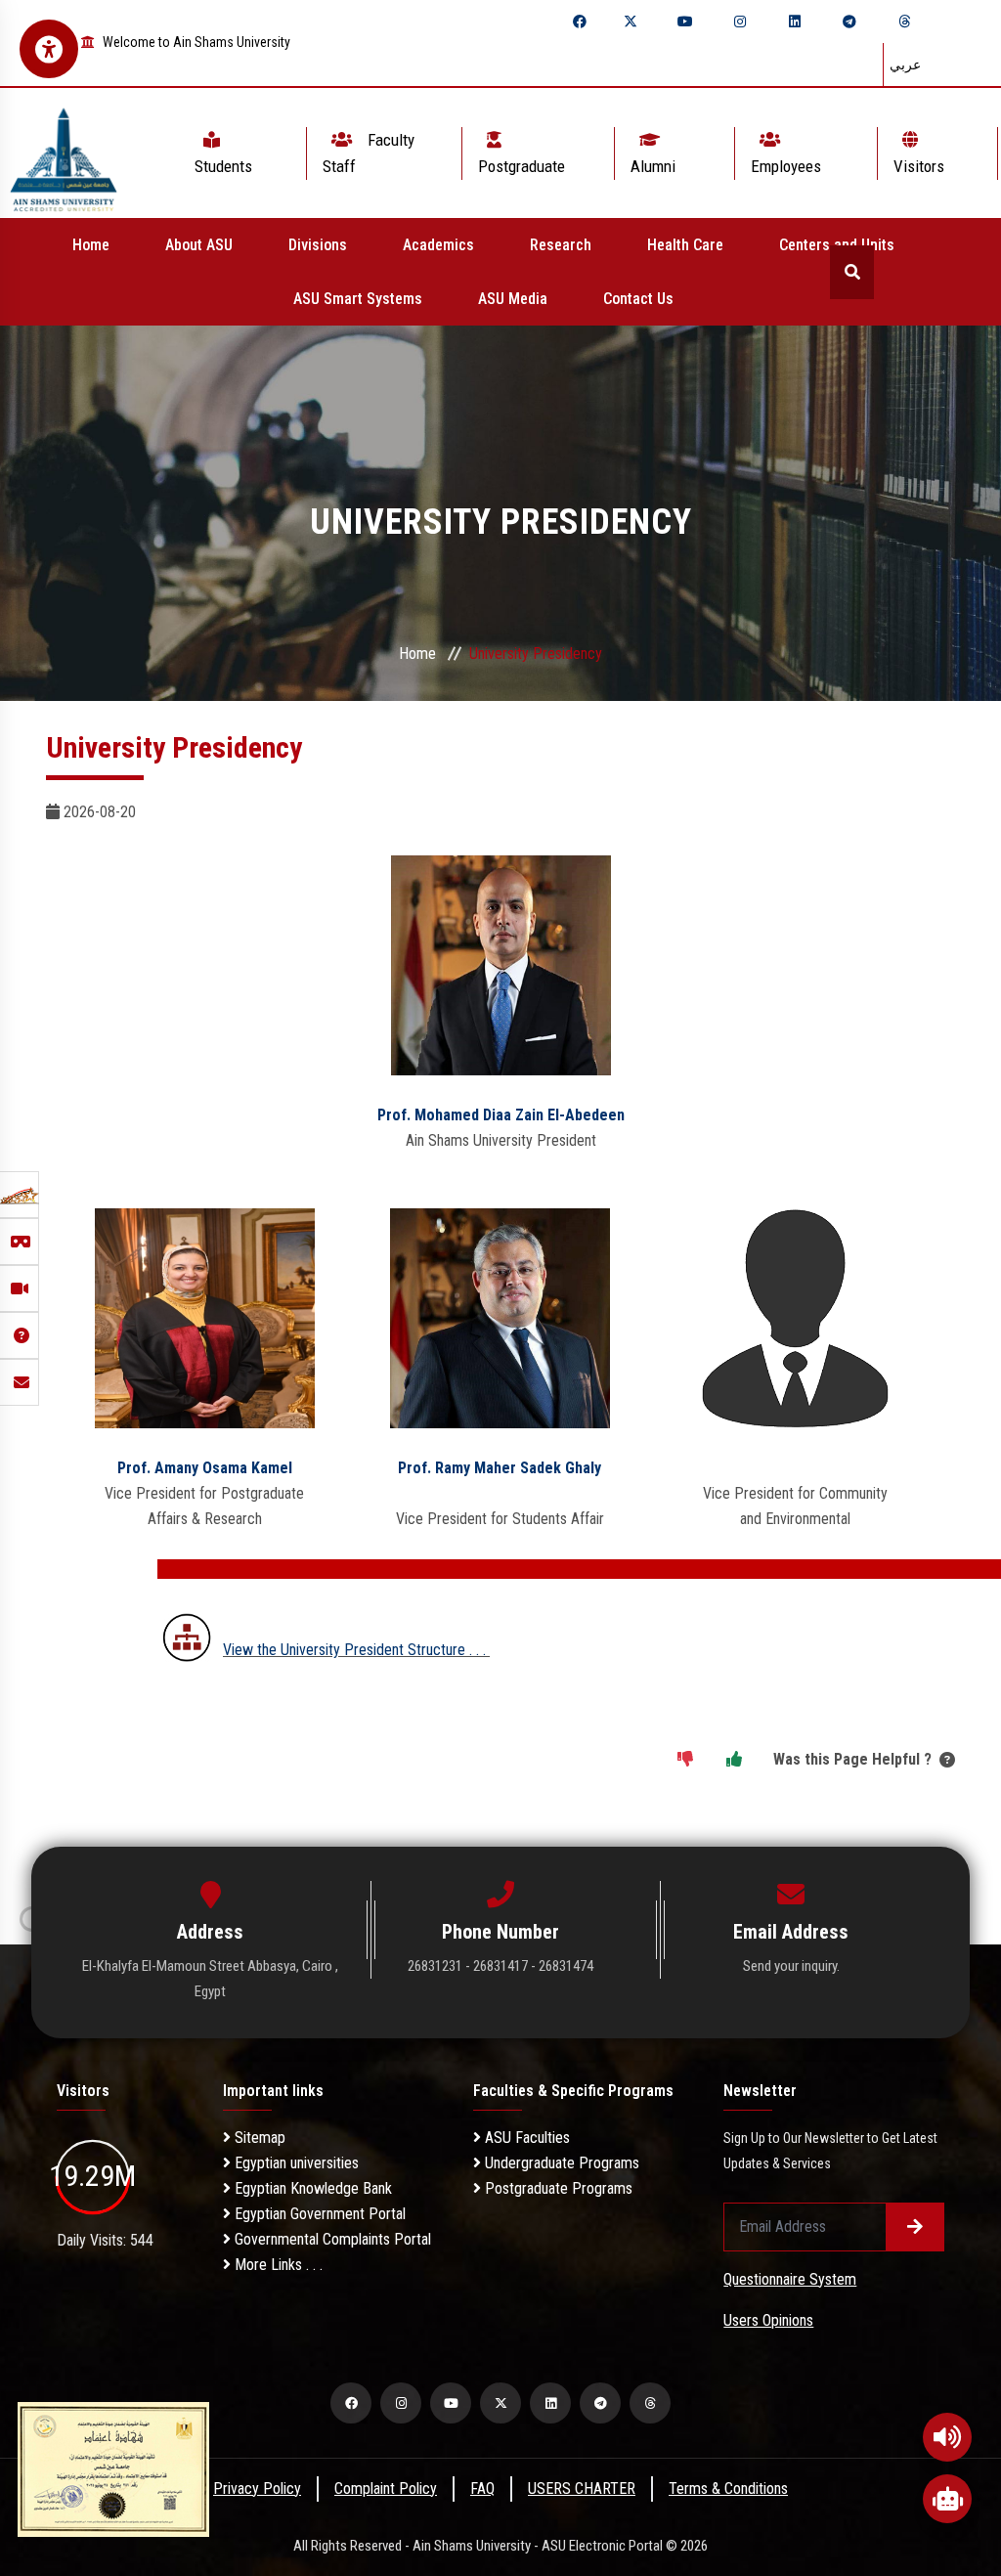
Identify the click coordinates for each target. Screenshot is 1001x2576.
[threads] (904, 22)
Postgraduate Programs (557, 2188)
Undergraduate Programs (560, 2163)
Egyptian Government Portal (318, 2214)
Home (91, 245)
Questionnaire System (790, 2279)
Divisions (318, 245)
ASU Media (513, 299)
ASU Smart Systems (358, 299)
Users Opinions (768, 2320)
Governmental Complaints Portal (331, 2239)
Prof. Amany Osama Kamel (205, 1468)
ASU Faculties (525, 2138)
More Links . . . (277, 2265)
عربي (905, 65)
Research (561, 245)
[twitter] (631, 22)
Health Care (685, 245)
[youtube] (685, 22)
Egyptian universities (295, 2163)
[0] (685, 1760)
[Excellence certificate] (113, 2468)
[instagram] (740, 22)
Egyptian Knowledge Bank (311, 2188)
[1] (734, 1760)
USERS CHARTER (582, 2489)
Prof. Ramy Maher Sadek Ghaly (500, 1468)
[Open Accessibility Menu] (49, 49)
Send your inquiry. (791, 1966)
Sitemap (258, 2138)
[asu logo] (64, 153)
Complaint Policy (386, 2489)
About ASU (199, 245)
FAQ (482, 2489)
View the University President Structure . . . (356, 1650)
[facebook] (580, 22)
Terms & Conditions (728, 2489)
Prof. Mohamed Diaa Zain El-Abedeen (501, 1115)
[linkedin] (795, 22)
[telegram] (849, 22)
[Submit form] (915, 2227)
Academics (438, 245)
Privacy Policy (257, 2489)
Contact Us (638, 299)
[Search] (852, 272)
